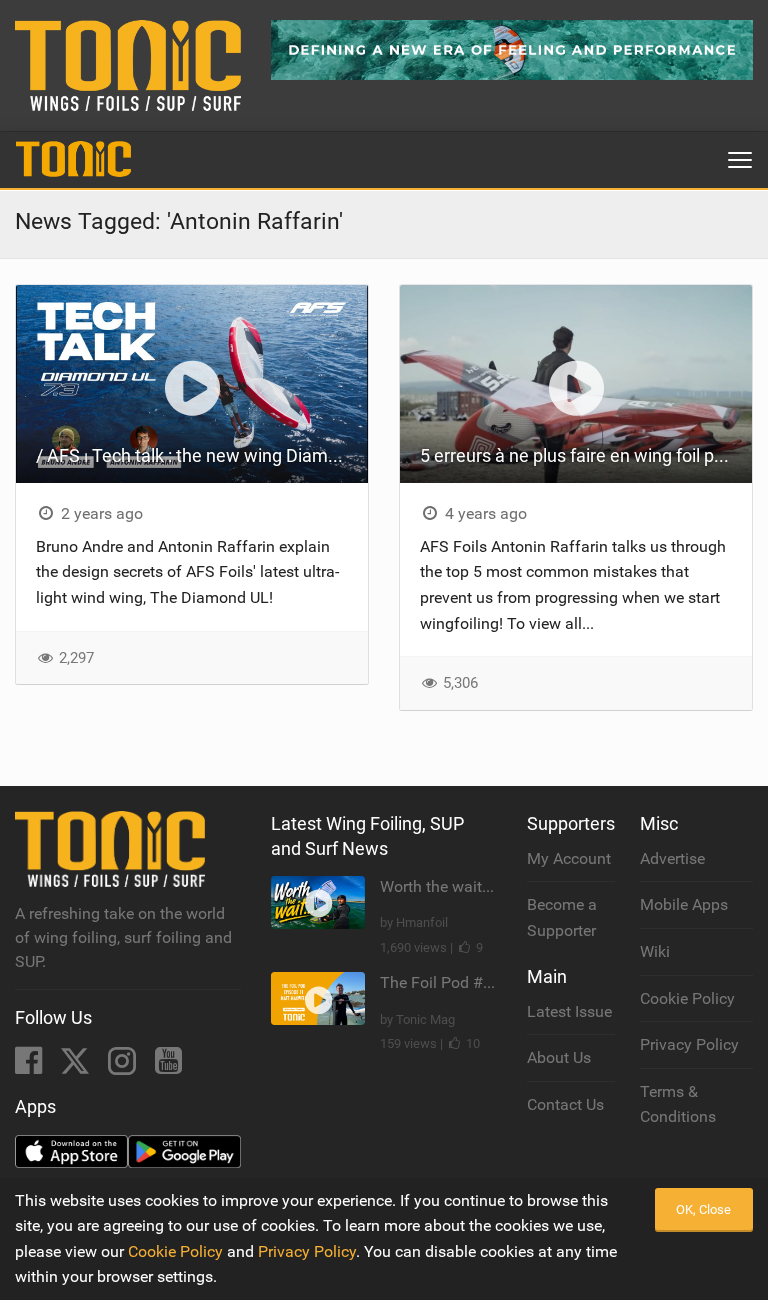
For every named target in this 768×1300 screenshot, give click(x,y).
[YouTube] (168, 1066)
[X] (77, 1066)
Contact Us (565, 1104)
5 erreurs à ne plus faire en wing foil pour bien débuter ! (586, 455)
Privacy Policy (689, 1044)
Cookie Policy (687, 998)
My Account (569, 858)
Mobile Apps (684, 904)
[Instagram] (124, 1066)
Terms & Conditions (678, 1104)
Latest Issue (569, 1011)
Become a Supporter (562, 917)
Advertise (672, 858)
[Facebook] (30, 1066)
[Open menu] (740, 160)
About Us (559, 1057)
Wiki (655, 951)
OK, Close (703, 1209)
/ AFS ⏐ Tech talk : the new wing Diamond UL (202, 455)
